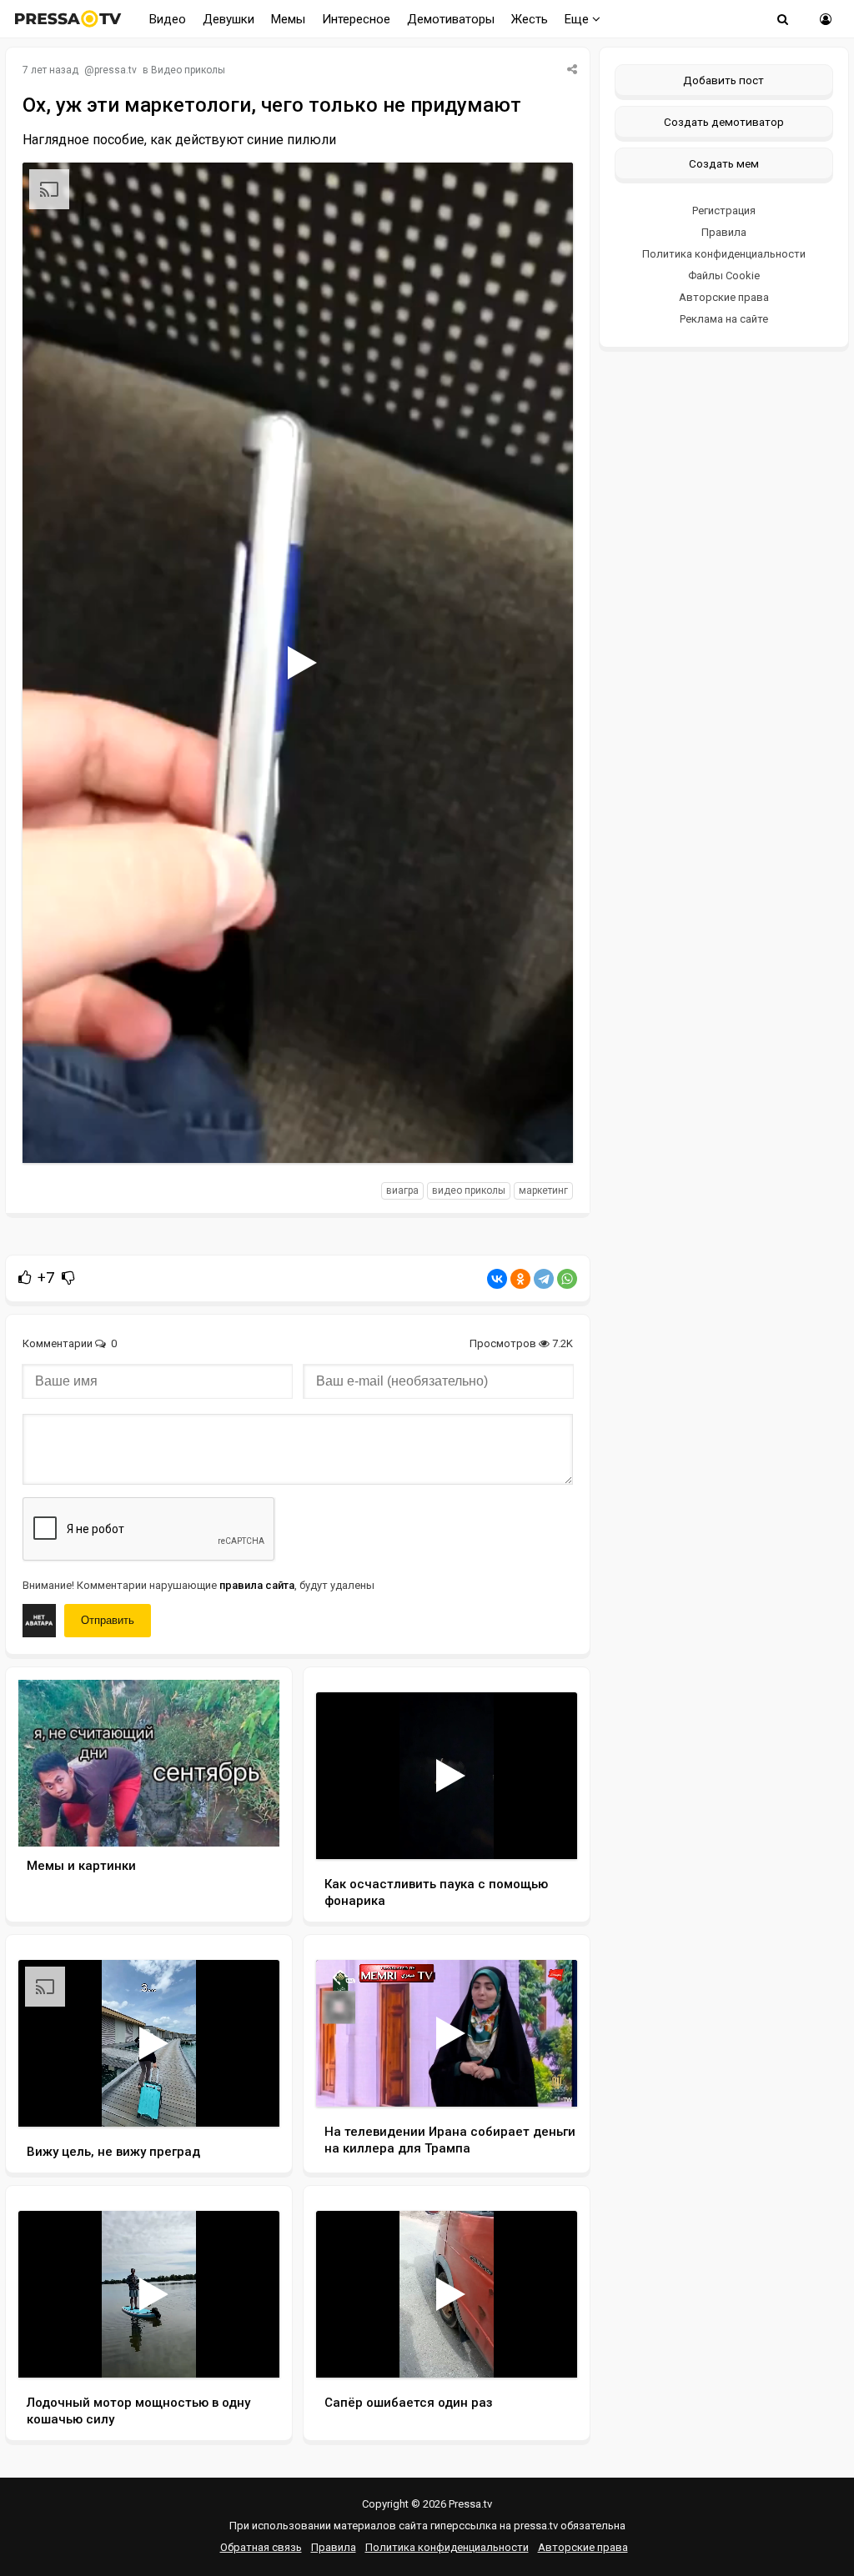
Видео (168, 19)
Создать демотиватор (724, 122)
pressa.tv (116, 70)
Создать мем (724, 163)
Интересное (356, 19)
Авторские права (724, 297)
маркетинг (543, 1190)
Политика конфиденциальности (724, 254)
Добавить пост (723, 80)
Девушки (229, 19)
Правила (724, 232)
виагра (402, 1190)
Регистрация (724, 210)
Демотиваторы (451, 19)
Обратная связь (261, 2547)
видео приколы (469, 1190)
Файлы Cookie (724, 276)
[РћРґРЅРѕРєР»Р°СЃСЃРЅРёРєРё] (520, 1279)
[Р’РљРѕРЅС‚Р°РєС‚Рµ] (497, 1279)
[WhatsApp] (567, 1279)
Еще (578, 19)
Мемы (288, 19)
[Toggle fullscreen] (541, 1135)
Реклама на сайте (724, 319)
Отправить (108, 1620)
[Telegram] (544, 1279)
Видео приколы (188, 70)
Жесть (530, 19)
